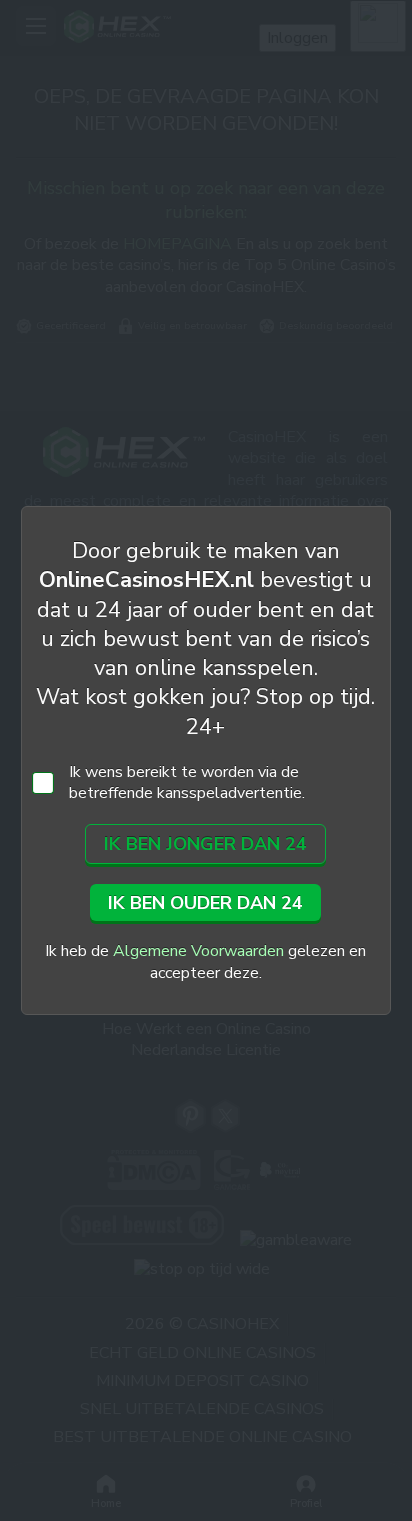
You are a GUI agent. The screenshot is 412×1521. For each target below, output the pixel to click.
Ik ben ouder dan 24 (205, 903)
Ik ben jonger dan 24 (205, 844)
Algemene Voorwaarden (198, 951)
